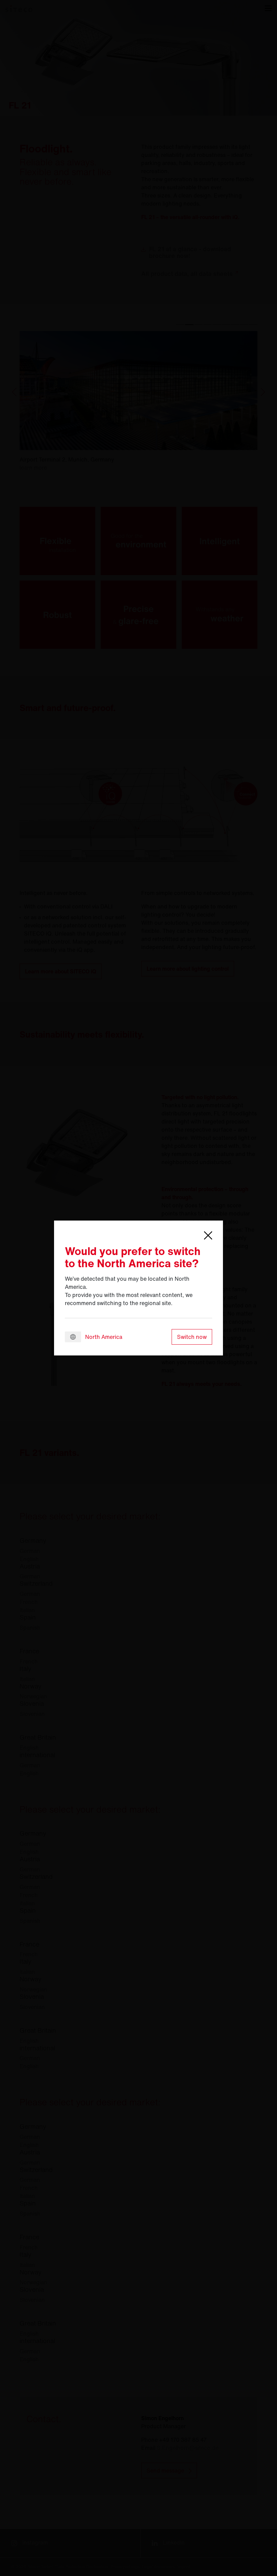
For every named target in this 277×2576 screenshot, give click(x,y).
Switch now (192, 1337)
